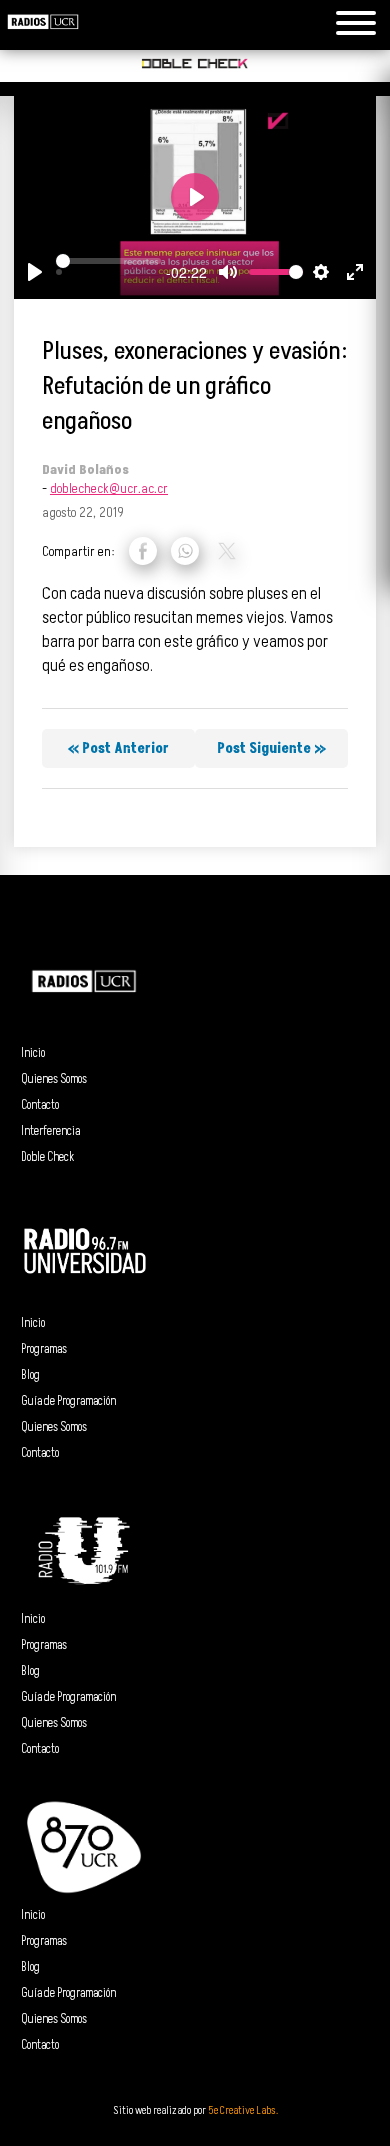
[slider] (108, 261)
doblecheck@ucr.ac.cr (109, 488)
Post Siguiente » (271, 748)
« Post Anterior (118, 748)
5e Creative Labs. (243, 2110)
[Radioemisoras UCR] (43, 38)
